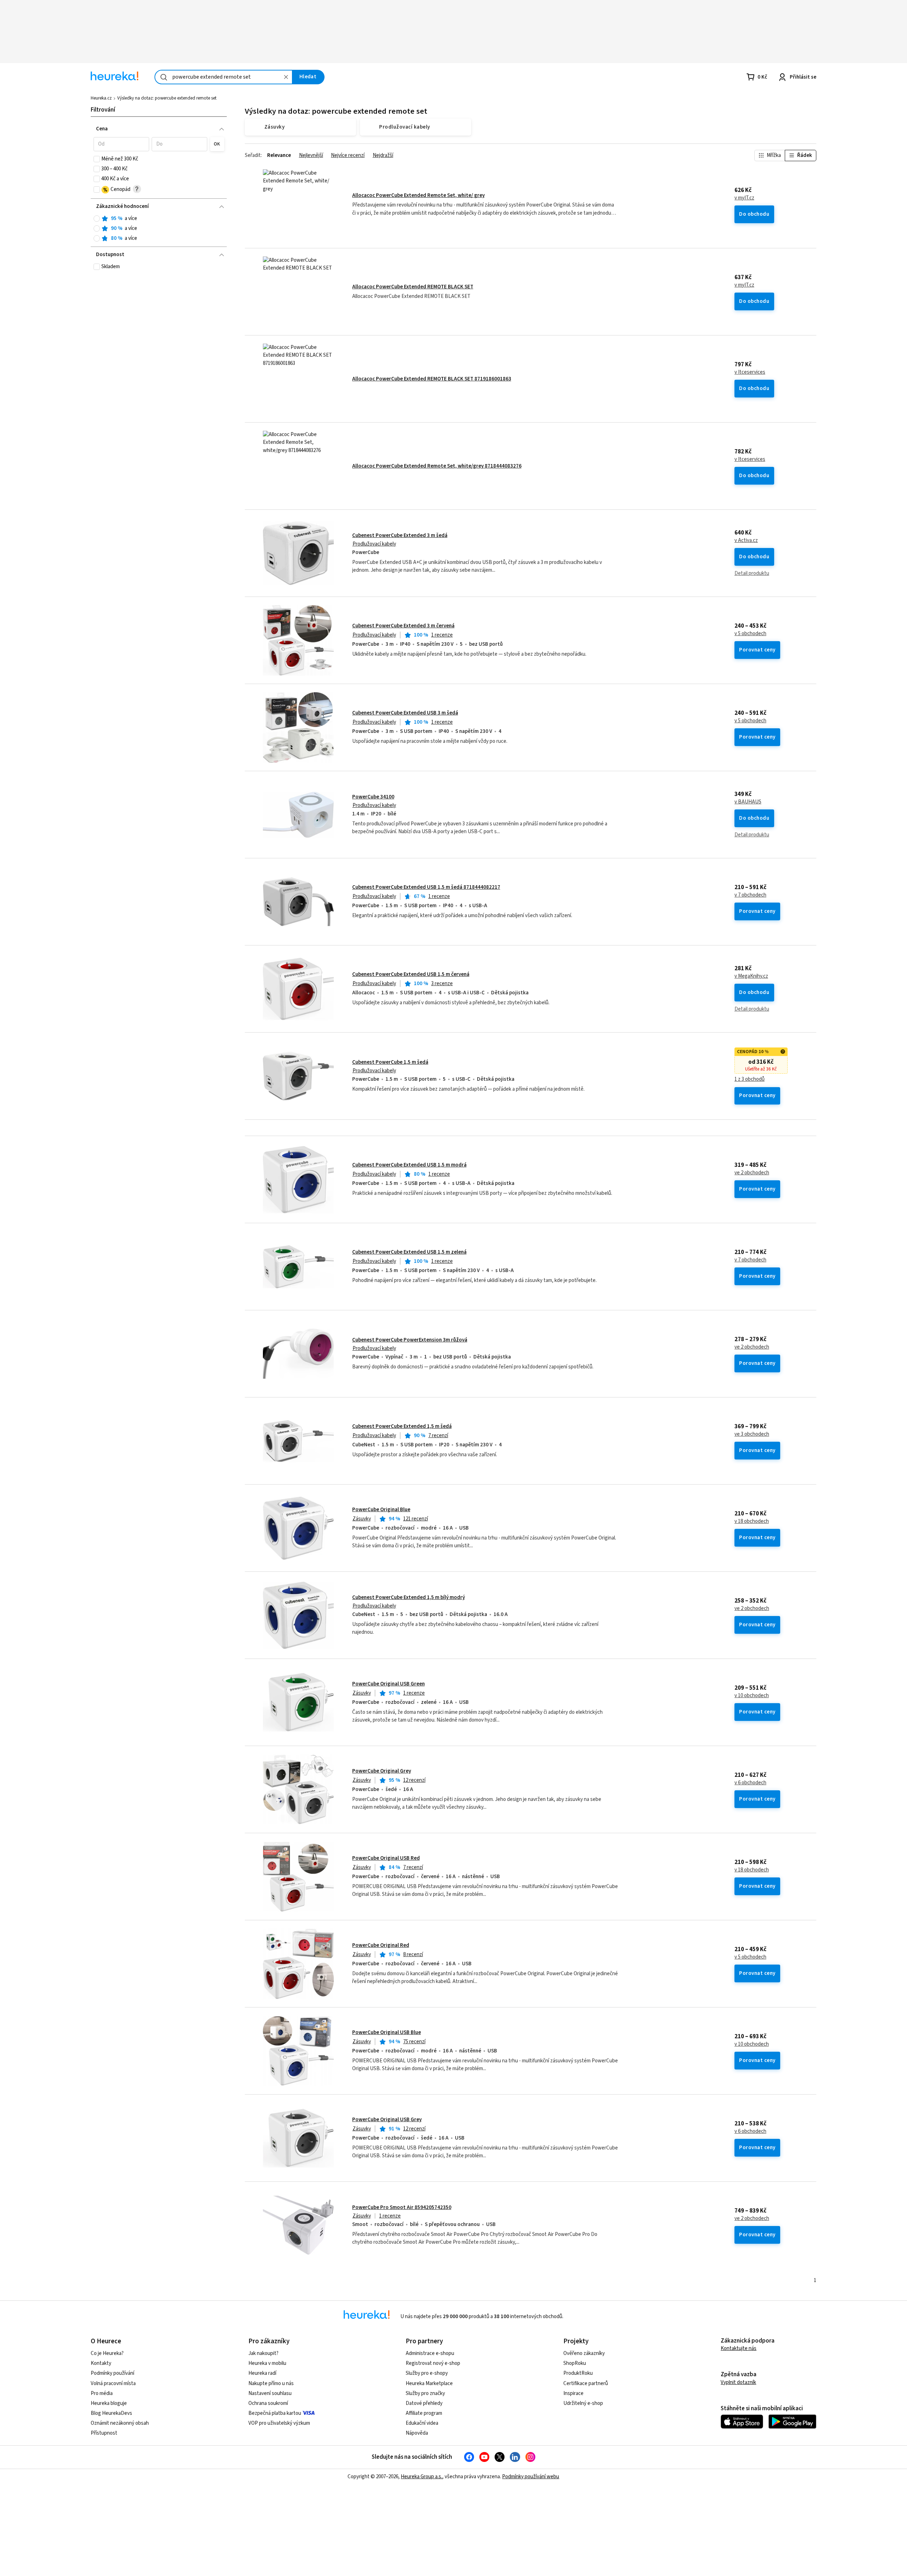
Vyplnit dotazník (738, 2382)
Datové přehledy (424, 2403)
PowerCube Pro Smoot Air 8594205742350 (402, 2207)
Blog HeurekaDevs (111, 2413)
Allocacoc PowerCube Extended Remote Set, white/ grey (418, 195)
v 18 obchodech (752, 1521)
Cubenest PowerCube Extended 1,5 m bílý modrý (409, 1597)
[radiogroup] (159, 229)
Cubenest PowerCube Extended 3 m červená (403, 626)
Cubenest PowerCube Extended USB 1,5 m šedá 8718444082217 (426, 887)
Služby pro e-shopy (427, 2373)
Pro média (102, 2393)
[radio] (97, 219)
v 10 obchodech (752, 1696)
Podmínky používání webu (531, 2477)
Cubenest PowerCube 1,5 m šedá (390, 1062)
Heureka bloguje (109, 2403)
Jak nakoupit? (263, 2353)
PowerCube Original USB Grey (387, 2120)
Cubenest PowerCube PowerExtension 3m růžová (410, 1340)
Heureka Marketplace (429, 2383)
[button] (121, 144)
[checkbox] (97, 159)
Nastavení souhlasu (270, 2393)
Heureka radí (262, 2373)
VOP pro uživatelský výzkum (279, 2423)
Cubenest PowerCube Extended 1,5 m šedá (402, 1426)
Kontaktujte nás (739, 2348)
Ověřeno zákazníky (584, 2353)
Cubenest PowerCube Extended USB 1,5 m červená (411, 974)
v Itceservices (750, 372)
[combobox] (224, 77)
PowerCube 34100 (373, 797)
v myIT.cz (744, 198)
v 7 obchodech (750, 895)
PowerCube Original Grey (382, 1771)
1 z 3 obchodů (750, 1079)
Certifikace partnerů (586, 2383)
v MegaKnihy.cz (751, 976)
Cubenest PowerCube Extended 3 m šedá (400, 535)
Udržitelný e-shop (583, 2403)
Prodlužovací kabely (374, 544)
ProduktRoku (578, 2373)
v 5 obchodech (750, 634)
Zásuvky (362, 1519)
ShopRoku (575, 2363)
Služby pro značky (425, 2393)
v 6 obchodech (750, 1783)
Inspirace (573, 2393)
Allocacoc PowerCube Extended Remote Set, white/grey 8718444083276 (437, 466)
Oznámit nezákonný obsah (120, 2423)
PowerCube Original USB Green (388, 1684)
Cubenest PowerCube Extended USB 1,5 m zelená (409, 1252)
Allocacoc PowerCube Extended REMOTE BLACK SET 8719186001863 (432, 379)
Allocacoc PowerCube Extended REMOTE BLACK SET (413, 287)
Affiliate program (424, 2413)
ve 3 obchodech (752, 1434)
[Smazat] (286, 77)
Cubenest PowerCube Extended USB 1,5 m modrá (409, 1165)
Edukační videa (422, 2423)
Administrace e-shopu (430, 2353)
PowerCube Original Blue (381, 1510)
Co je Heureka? (107, 2353)
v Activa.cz (746, 541)
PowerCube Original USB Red (386, 1858)
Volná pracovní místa (113, 2383)
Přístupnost (104, 2433)
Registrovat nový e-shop (433, 2363)
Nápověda (417, 2433)
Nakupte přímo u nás (271, 2383)
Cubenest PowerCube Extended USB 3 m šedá (405, 713)
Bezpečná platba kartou (275, 2413)
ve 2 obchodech (752, 1173)
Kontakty (101, 2363)
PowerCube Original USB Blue (387, 2032)
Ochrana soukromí (268, 2403)
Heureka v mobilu (267, 2363)
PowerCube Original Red (381, 1945)
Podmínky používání (112, 2373)
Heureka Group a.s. (421, 2477)
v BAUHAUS (748, 802)
